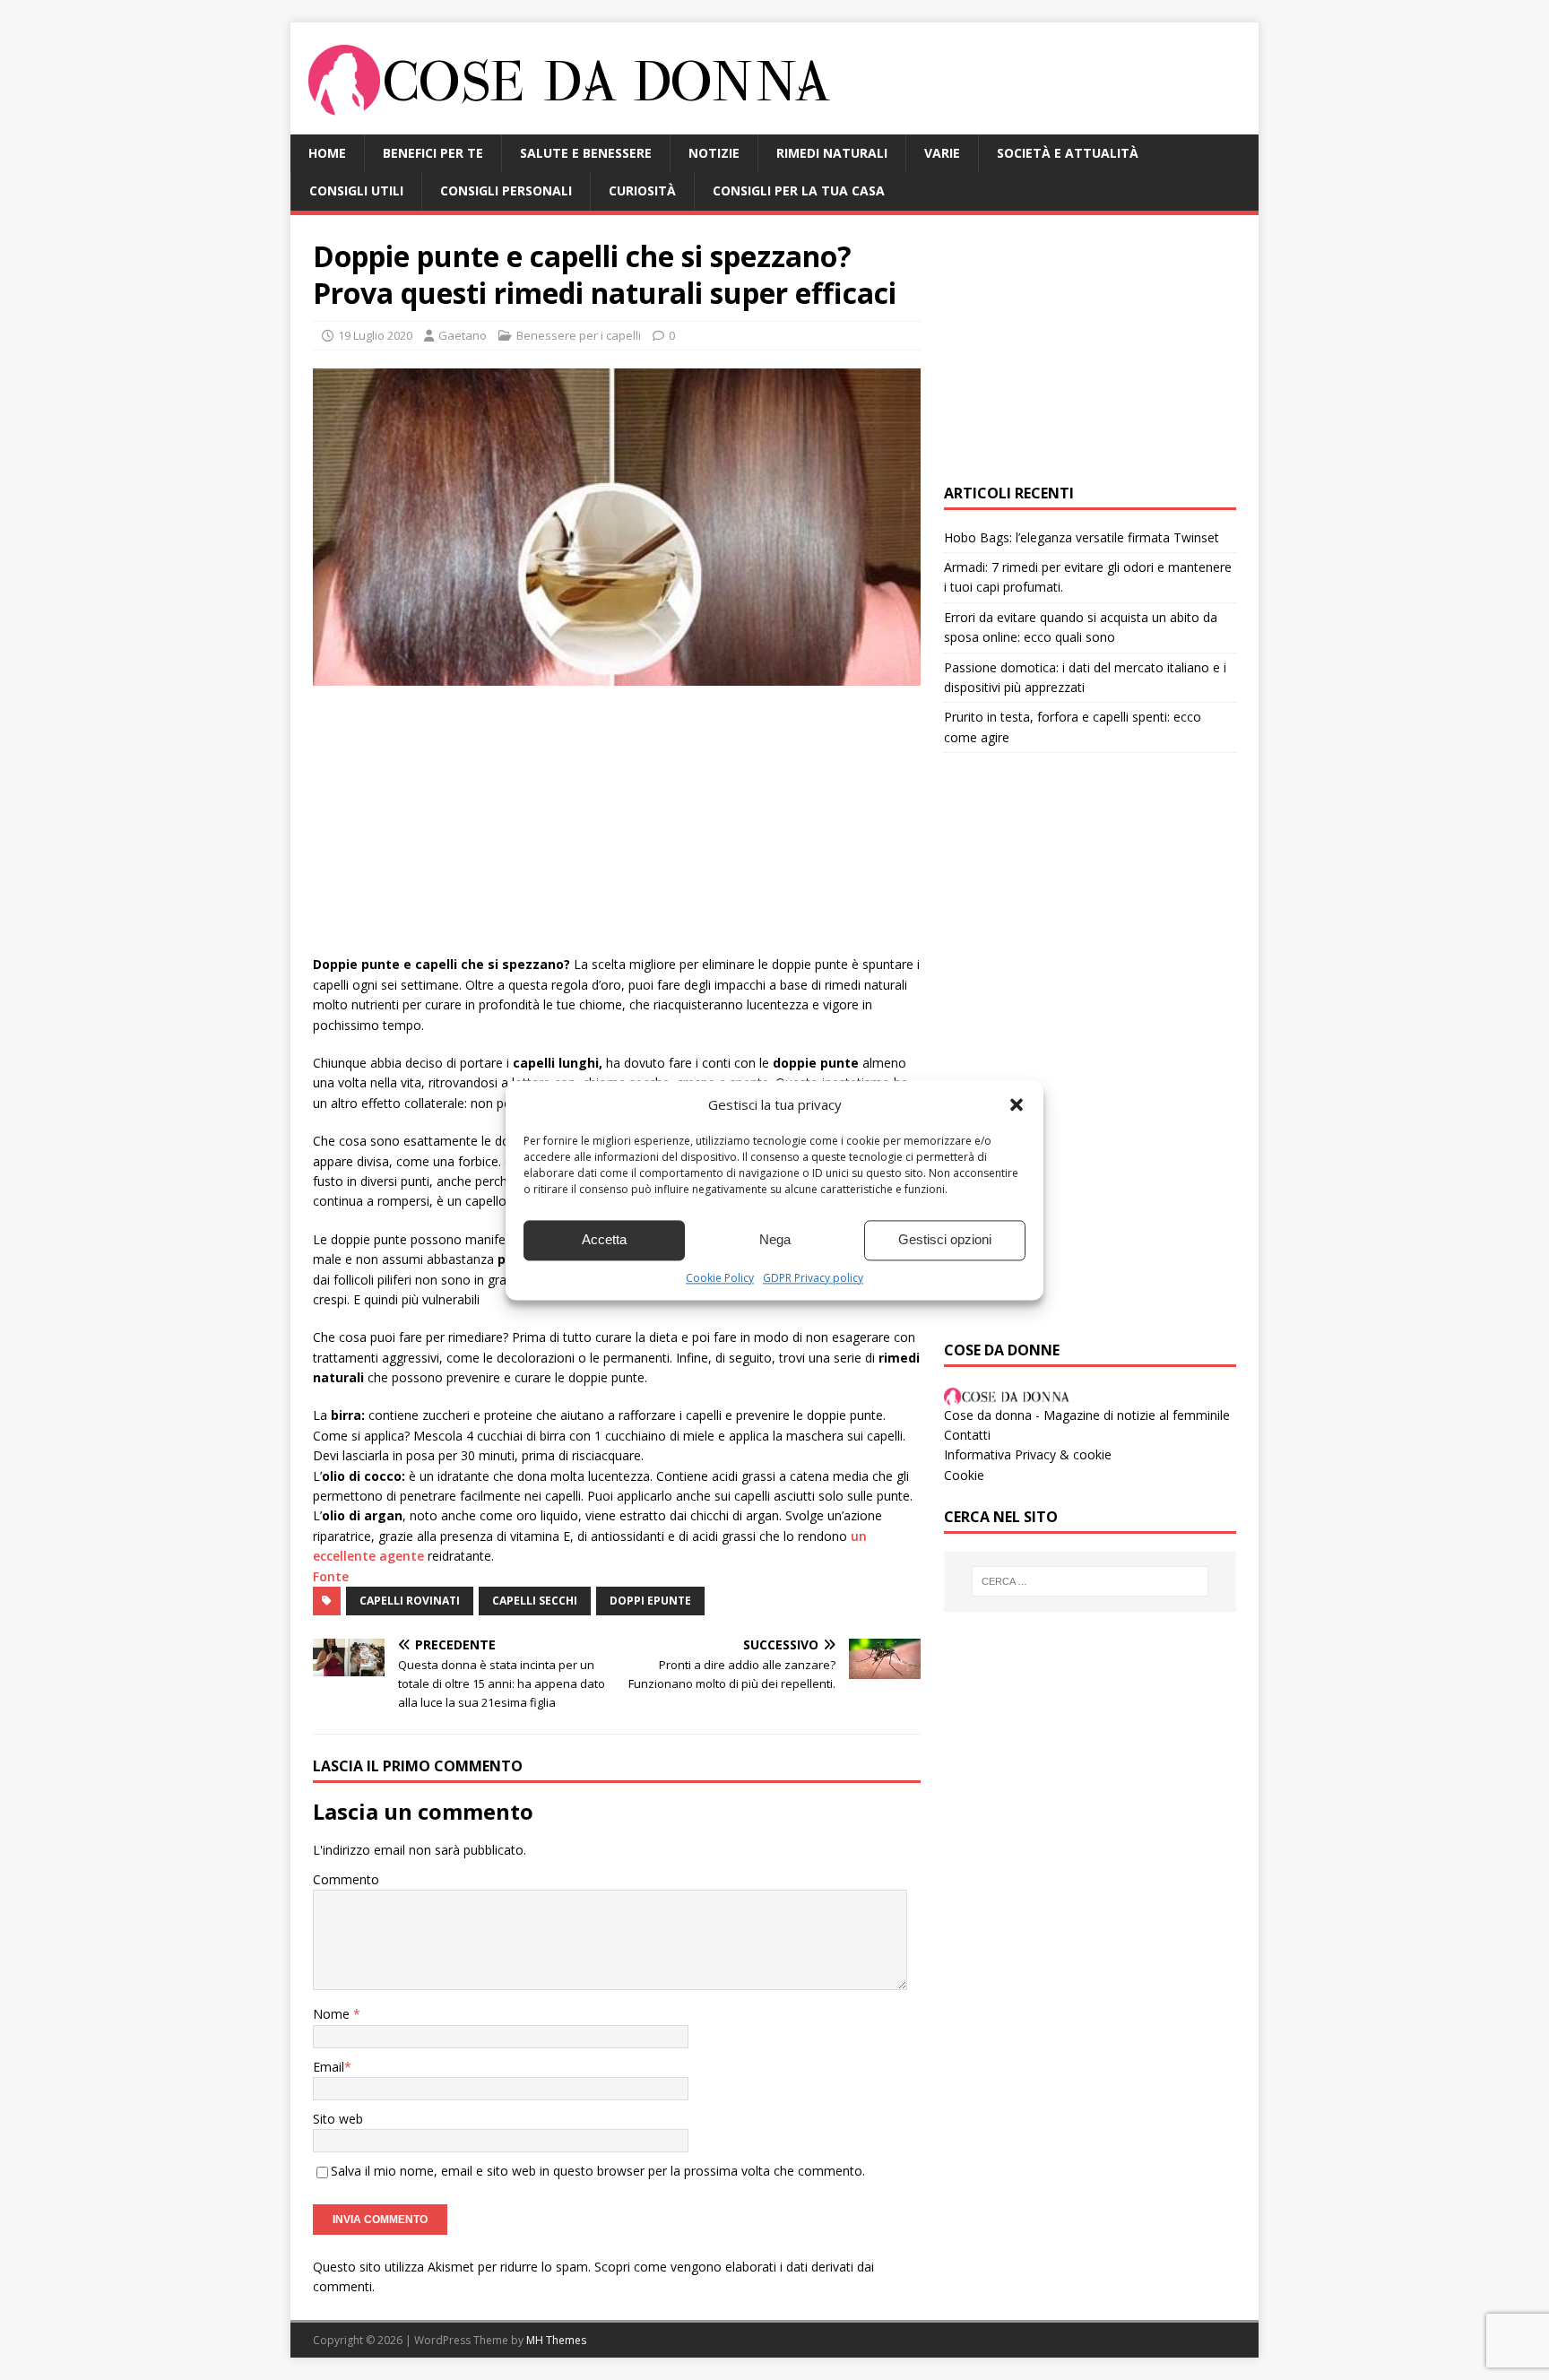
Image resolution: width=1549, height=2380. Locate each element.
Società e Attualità (1068, 153)
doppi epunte (650, 1601)
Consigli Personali (506, 190)
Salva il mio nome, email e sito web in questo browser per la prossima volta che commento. (598, 2171)
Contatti (967, 1435)
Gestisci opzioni (945, 1239)
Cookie (964, 1475)
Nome (333, 2014)
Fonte (331, 1576)
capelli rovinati (410, 1601)
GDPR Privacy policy (813, 1278)
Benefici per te (433, 153)
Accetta (604, 1239)
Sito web (338, 2119)
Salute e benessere (586, 153)
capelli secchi (535, 1601)
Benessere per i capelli (579, 335)
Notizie (714, 153)
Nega (775, 1239)
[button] (1017, 1104)
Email (329, 2067)
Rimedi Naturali (832, 153)
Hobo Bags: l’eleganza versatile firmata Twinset (1082, 537)
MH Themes (556, 2340)
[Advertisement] (617, 829)
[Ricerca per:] (1090, 1581)
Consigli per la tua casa (799, 190)
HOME (327, 153)
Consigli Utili (356, 190)
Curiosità (642, 190)
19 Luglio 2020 (375, 335)
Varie (942, 153)
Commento (346, 1879)
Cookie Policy (720, 1278)
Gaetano (463, 335)
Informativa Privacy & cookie (1028, 1454)
